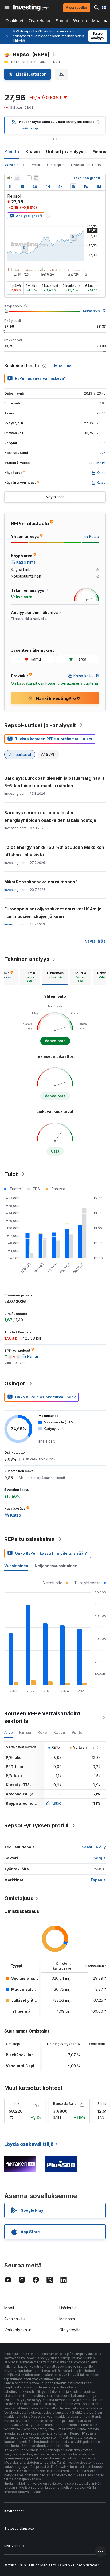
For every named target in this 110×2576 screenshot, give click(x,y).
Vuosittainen (16, 1566)
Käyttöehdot (14, 2511)
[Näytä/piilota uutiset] (36, 178)
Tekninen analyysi (27, 959)
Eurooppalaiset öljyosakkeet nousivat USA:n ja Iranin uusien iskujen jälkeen (53, 913)
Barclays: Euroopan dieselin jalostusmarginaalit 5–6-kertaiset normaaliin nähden (54, 782)
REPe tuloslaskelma (30, 1539)
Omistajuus (56, 165)
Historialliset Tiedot (87, 165)
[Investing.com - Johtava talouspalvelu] (31, 8)
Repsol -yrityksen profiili (36, 1825)
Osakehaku (39, 21)
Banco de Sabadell (68, 2104)
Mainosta (67, 2319)
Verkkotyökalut (18, 2330)
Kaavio (33, 152)
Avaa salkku (15, 2319)
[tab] (30, 977)
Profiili (36, 165)
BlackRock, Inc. (20, 2055)
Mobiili (10, 2308)
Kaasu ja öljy (94, 1847)
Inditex (14, 2104)
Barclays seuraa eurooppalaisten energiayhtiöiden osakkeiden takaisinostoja (50, 816)
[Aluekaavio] (17, 178)
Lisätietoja (68, 2308)
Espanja (98, 1880)
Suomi (62, 21)
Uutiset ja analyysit (66, 152)
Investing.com (15, 890)
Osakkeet (14, 21)
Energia (99, 1858)
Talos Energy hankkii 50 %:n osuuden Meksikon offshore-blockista (54, 851)
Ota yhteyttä (70, 2330)
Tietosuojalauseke (19, 2528)
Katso (56, 1803)
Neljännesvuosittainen (56, 1566)
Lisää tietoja (29, 128)
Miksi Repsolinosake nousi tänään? (41, 882)
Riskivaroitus (14, 2546)
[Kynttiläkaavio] (10, 178)
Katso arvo (91, 311)
